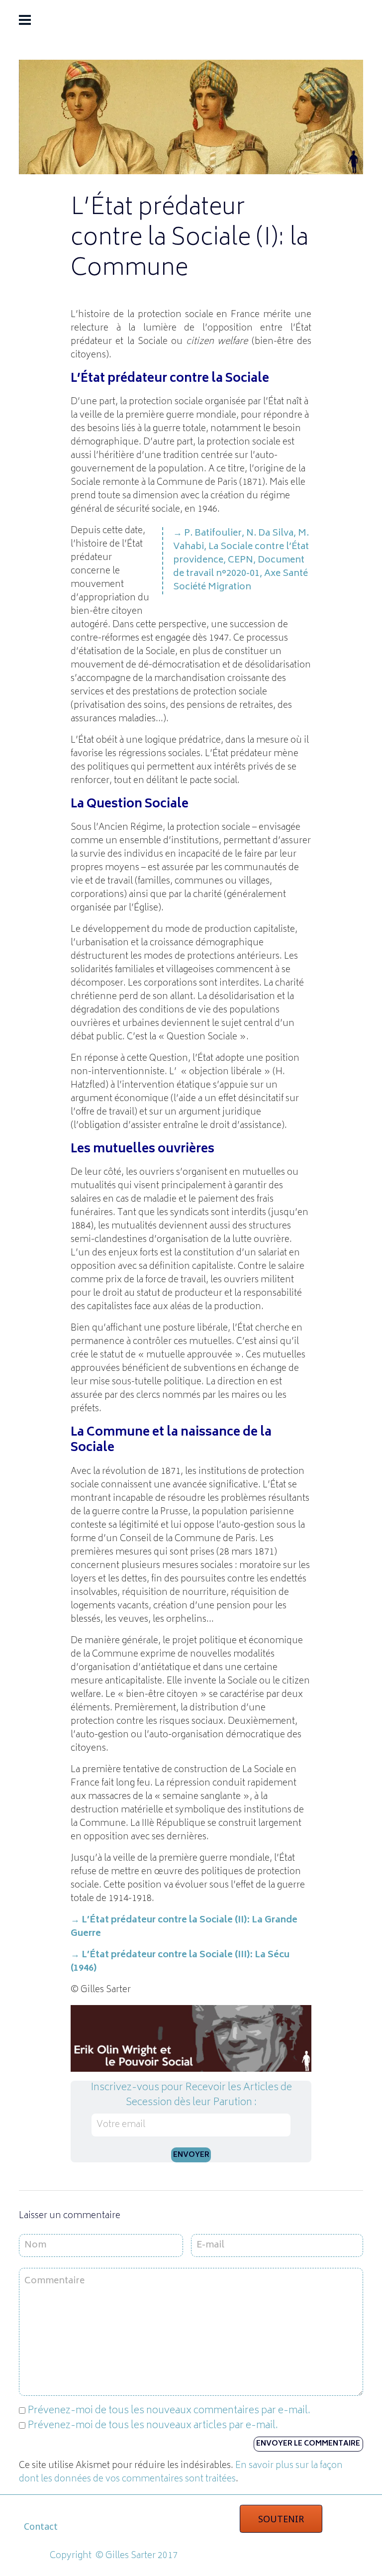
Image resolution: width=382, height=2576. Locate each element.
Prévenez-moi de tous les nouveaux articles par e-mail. (153, 2426)
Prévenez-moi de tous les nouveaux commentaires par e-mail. (169, 2411)
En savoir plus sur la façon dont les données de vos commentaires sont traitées (181, 2473)
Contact (41, 2526)
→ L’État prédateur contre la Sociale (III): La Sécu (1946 (180, 1962)
